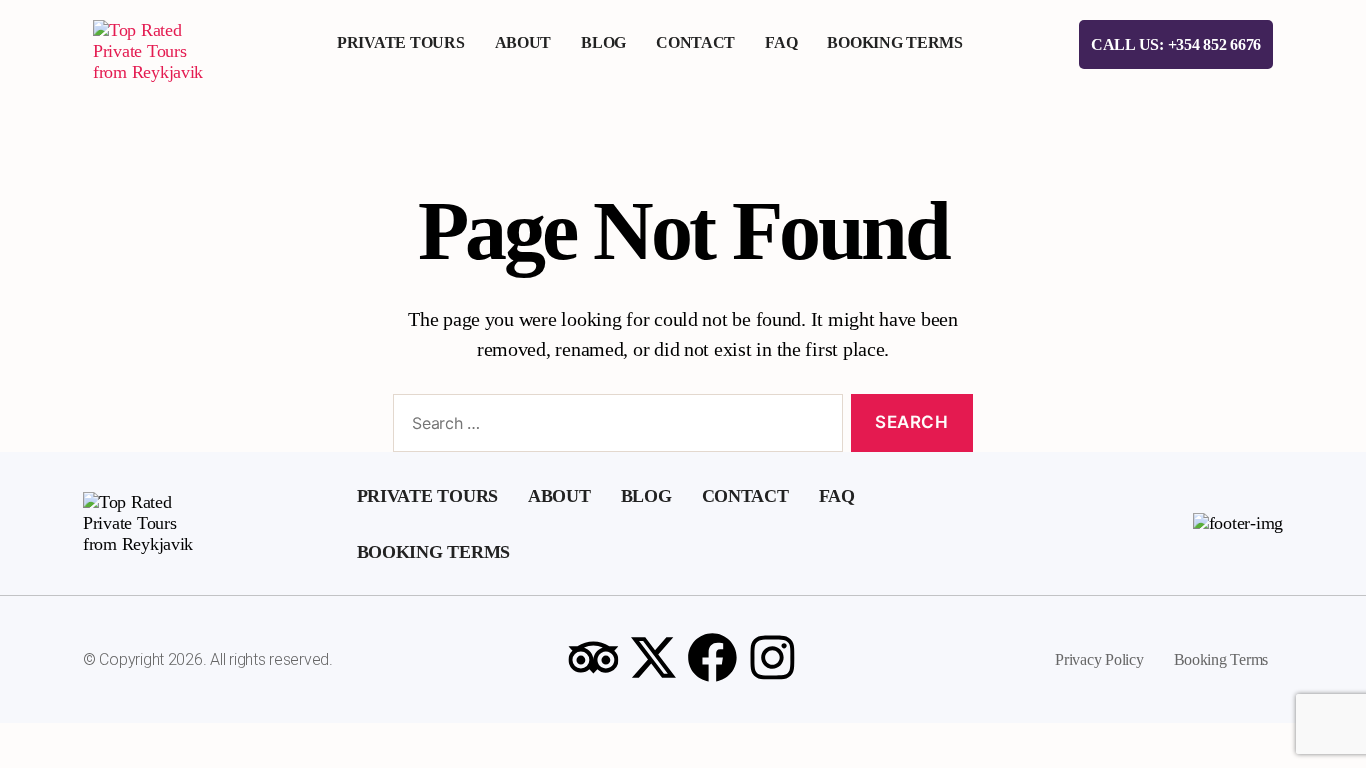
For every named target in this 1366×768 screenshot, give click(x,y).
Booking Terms (895, 42)
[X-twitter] (653, 657)
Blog (603, 42)
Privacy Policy (1099, 659)
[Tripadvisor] (593, 657)
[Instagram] (773, 657)
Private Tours (401, 42)
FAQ (781, 42)
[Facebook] (713, 657)
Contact (695, 42)
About (523, 42)
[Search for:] (614, 427)
